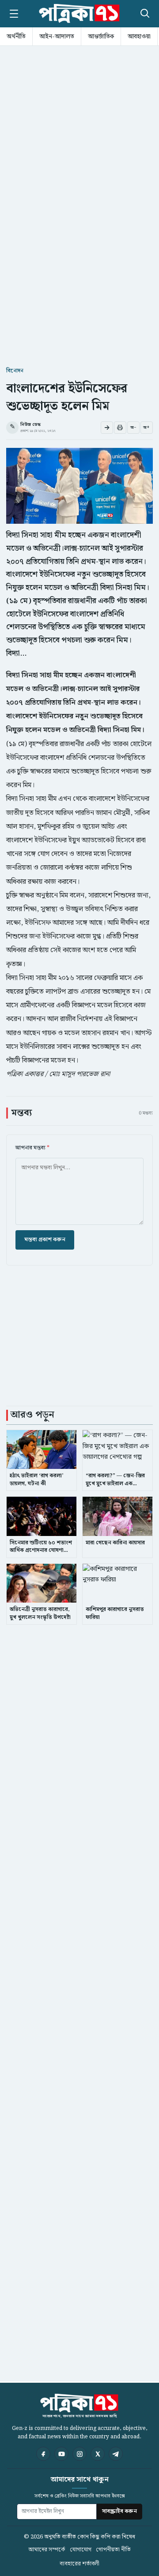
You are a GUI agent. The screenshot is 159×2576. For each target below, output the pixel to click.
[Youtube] (61, 2454)
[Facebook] (43, 2454)
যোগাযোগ (81, 2550)
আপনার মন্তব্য (32, 1148)
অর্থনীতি (16, 37)
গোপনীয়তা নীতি (113, 2550)
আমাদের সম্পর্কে (47, 2550)
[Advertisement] (79, 131)
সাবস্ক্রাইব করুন (119, 2511)
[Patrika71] (79, 14)
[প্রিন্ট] (120, 428)
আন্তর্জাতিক (101, 37)
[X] (98, 2454)
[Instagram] (79, 2454)
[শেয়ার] (107, 428)
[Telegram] (116, 2454)
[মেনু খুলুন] (14, 14)
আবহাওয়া (139, 37)
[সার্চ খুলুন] (144, 12)
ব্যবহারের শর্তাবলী (79, 2564)
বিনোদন (15, 371)
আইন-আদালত (57, 37)
